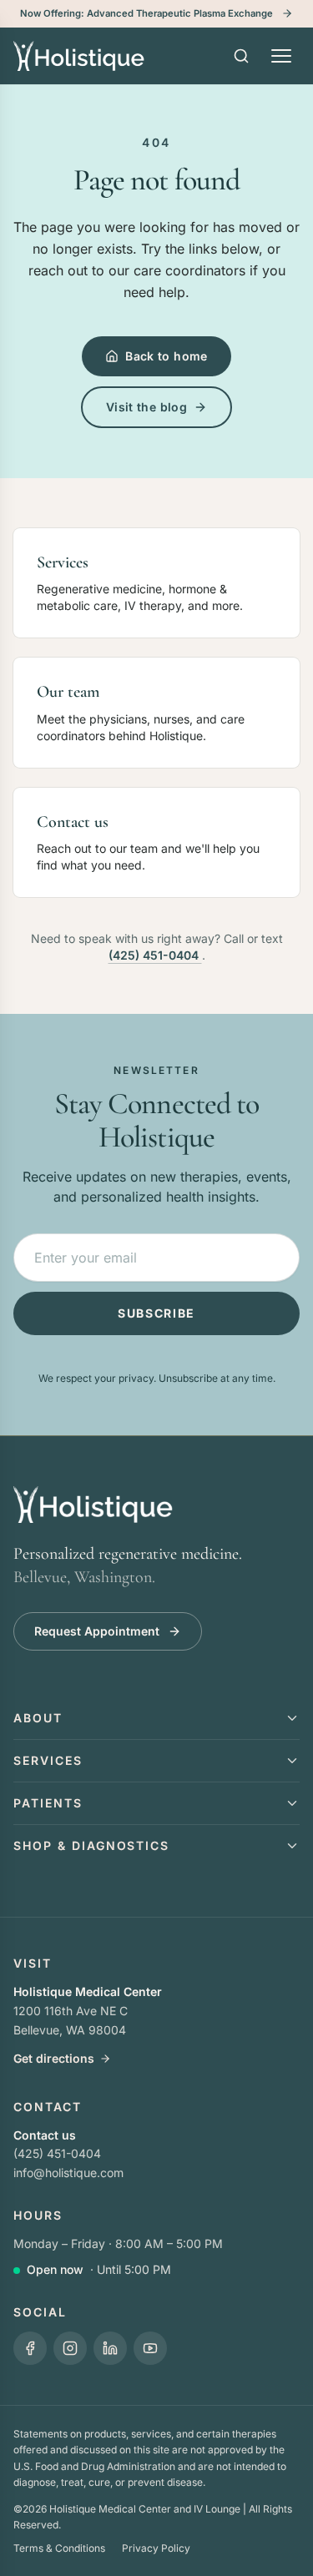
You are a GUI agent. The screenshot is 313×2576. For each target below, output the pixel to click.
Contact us (45, 2135)
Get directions (54, 2058)
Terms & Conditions (59, 2548)
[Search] (241, 56)
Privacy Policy (156, 2548)
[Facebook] (30, 2348)
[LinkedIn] (110, 2348)
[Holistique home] (79, 56)
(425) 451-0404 (155, 955)
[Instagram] (70, 2348)
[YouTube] (150, 2348)
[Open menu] (281, 56)
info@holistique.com (68, 2173)
